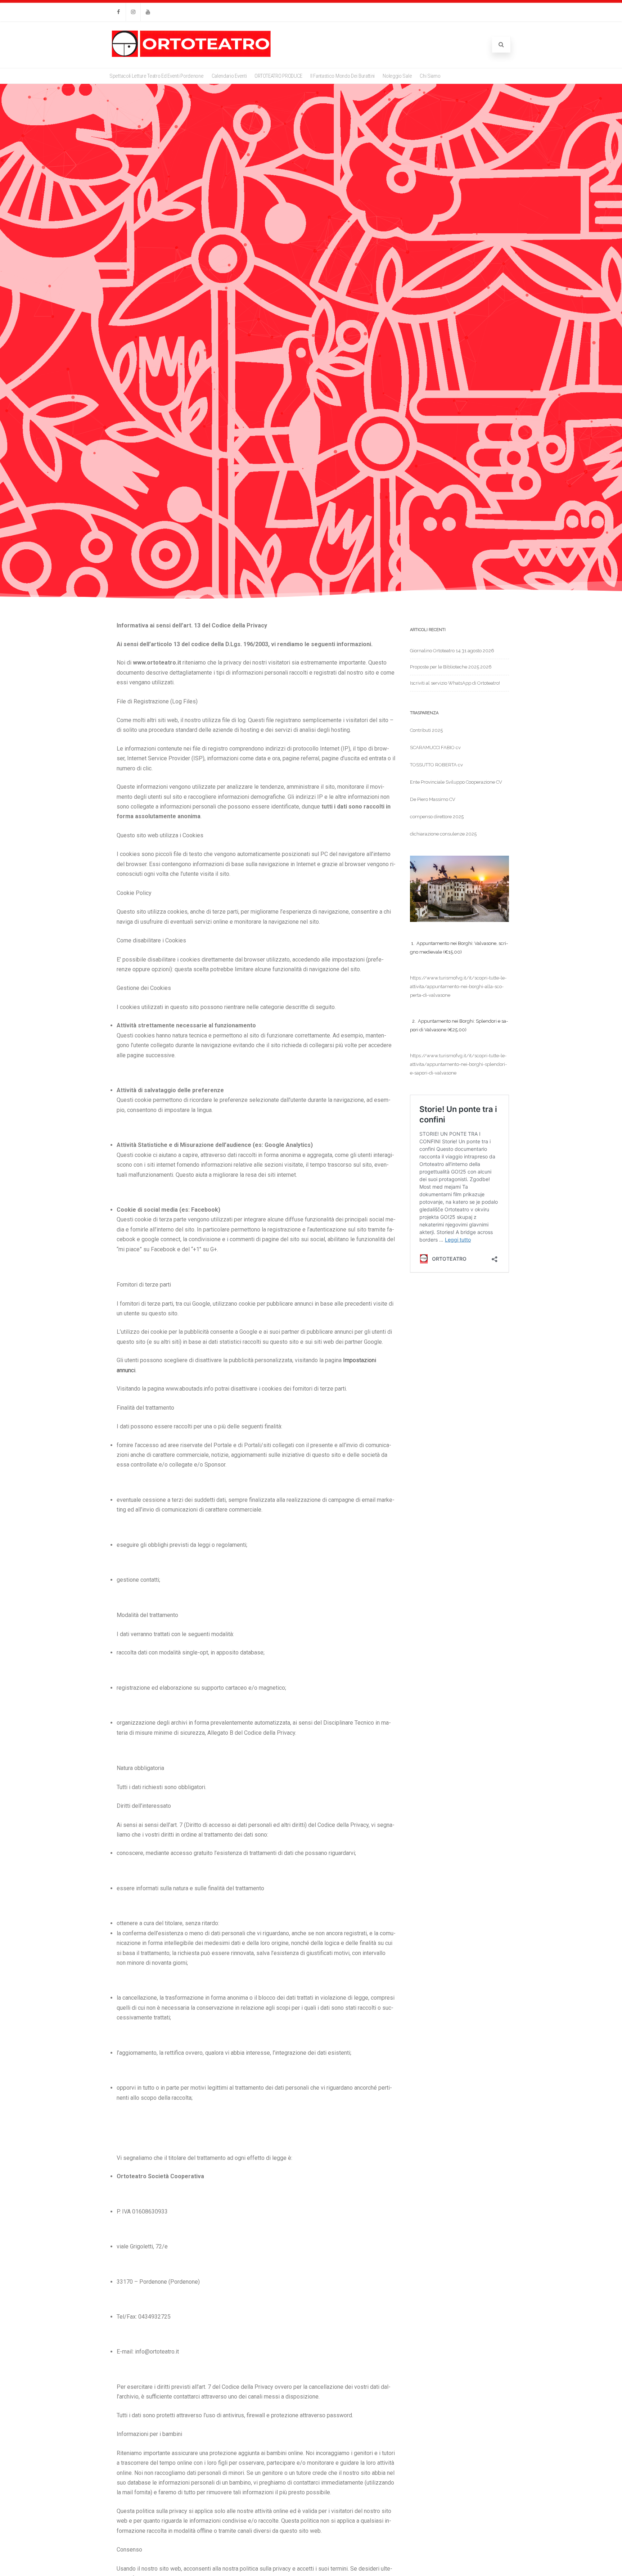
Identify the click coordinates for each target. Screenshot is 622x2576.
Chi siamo (430, 76)
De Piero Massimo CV (433, 799)
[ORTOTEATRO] (191, 56)
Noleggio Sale (397, 76)
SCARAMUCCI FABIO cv (435, 747)
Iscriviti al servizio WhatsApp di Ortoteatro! (455, 683)
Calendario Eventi (229, 76)
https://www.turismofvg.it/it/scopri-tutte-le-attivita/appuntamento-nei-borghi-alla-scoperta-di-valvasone (458, 987)
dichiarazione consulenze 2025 (443, 834)
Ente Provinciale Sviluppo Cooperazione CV (456, 782)
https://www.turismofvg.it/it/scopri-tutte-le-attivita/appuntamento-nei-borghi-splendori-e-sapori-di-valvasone (458, 1064)
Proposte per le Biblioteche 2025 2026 (451, 667)
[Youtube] (148, 12)
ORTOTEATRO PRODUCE (278, 76)
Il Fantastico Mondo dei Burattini (342, 76)
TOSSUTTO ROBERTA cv (436, 765)
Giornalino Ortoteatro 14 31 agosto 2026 (452, 651)
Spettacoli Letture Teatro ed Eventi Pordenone (157, 76)
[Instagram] (133, 12)
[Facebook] (118, 12)
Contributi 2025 (426, 730)
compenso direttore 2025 (437, 817)
